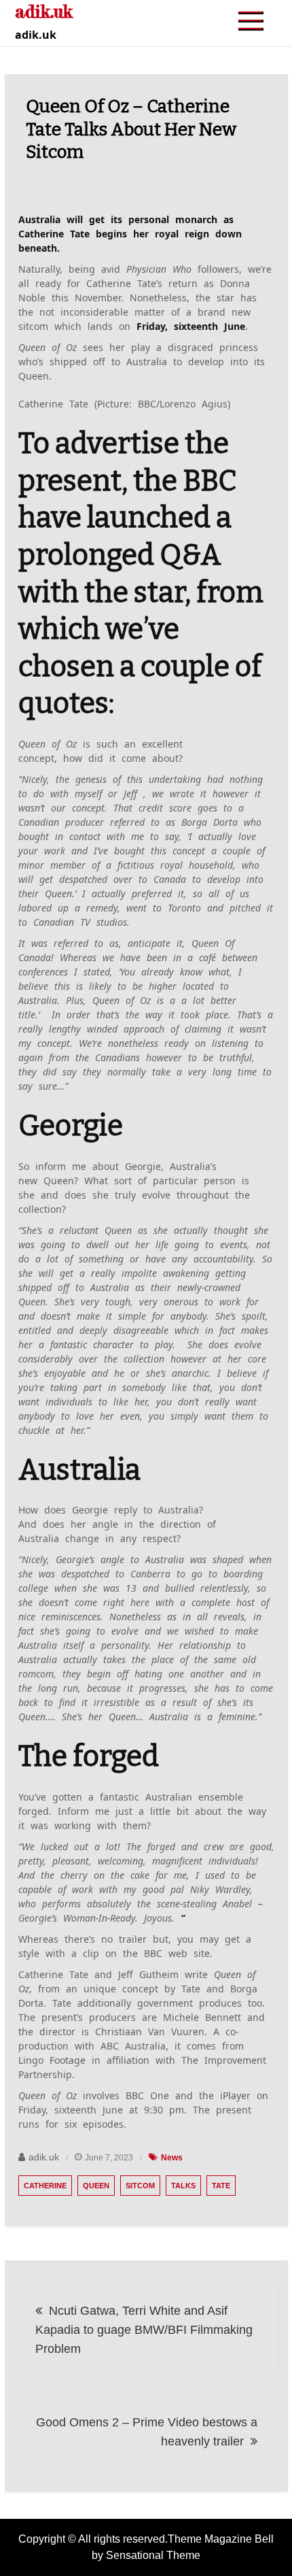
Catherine (45, 2186)
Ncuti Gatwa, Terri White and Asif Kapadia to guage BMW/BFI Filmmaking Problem (144, 2330)
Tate (221, 2186)
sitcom (140, 2186)
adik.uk (44, 2157)
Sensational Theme (153, 2555)
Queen (96, 2186)
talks (183, 2186)
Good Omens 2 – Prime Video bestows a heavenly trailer (147, 2432)
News (172, 2158)
